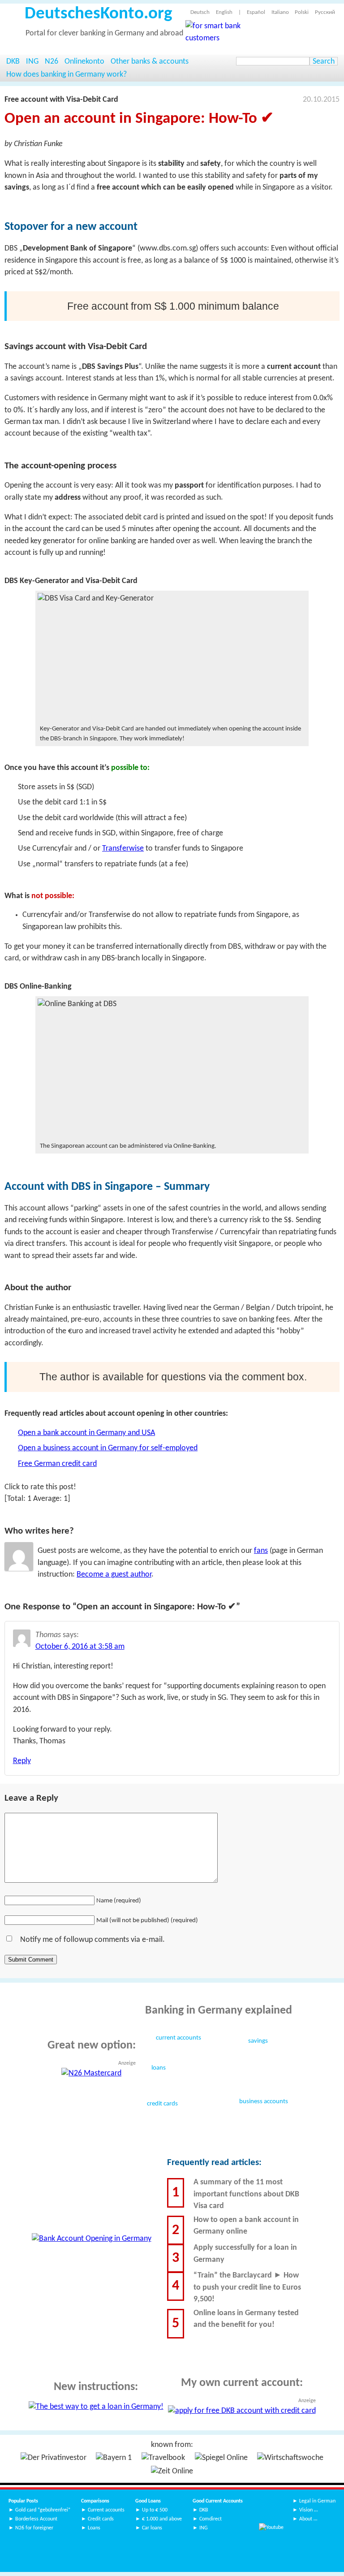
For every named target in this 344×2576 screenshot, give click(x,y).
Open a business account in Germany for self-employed (108, 1448)
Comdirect (211, 2519)
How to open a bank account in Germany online (246, 2226)
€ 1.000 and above (162, 2519)
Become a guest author (114, 1575)
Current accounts (106, 2510)
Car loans (152, 2528)
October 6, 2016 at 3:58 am (80, 1647)
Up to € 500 (155, 2510)
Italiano (280, 12)
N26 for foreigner (34, 2528)
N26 (52, 62)
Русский (325, 12)
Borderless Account (36, 2519)
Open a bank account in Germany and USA (86, 1433)
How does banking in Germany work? (67, 75)
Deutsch (200, 12)
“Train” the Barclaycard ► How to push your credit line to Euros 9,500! (247, 2287)
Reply (22, 1761)
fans (261, 1551)
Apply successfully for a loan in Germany (245, 2254)
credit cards (162, 2104)
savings (258, 2041)
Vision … (308, 2510)
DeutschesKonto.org (98, 14)
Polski (302, 12)
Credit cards (101, 2519)
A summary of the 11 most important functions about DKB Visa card (246, 2194)
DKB (13, 62)
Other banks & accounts (150, 62)
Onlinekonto (84, 62)
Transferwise (123, 849)
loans (159, 2068)
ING (32, 62)
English (224, 12)
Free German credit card (57, 1464)
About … (308, 2519)
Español (256, 12)
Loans (94, 2528)
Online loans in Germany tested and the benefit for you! (246, 2319)
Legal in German (317, 2501)
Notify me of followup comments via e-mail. (92, 1940)
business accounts (264, 2102)
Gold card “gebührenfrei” (43, 2510)
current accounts (178, 2038)
